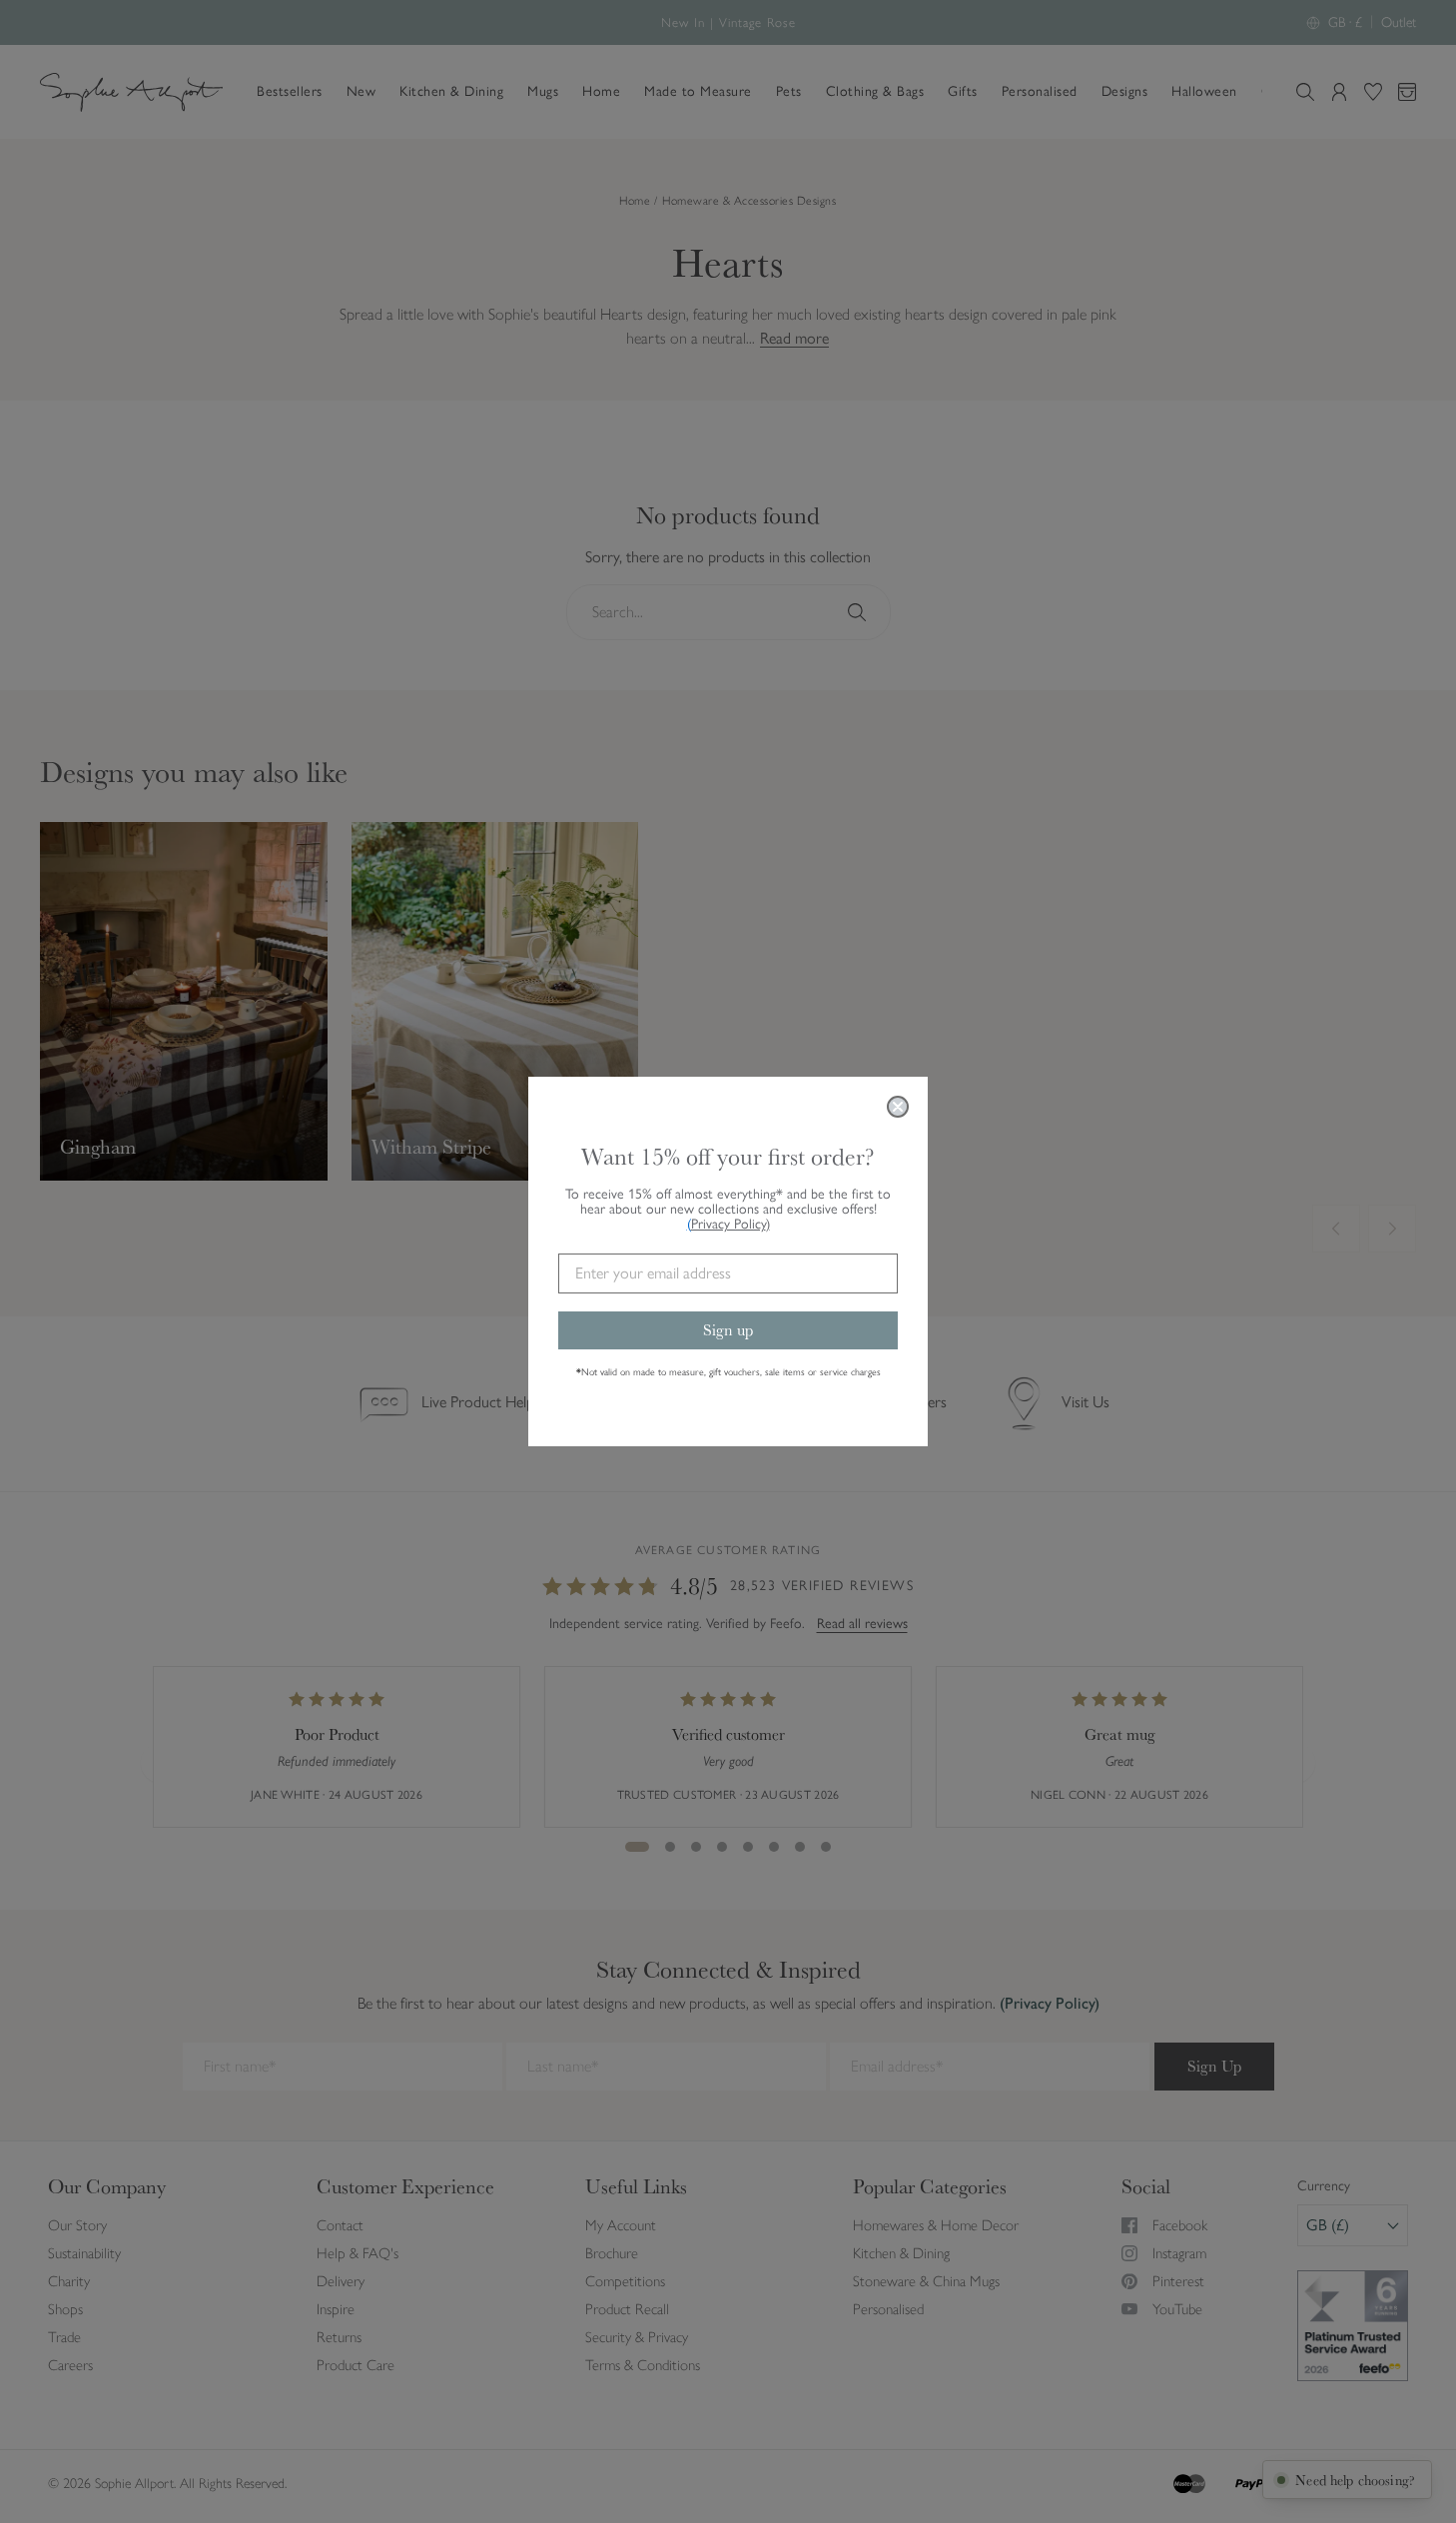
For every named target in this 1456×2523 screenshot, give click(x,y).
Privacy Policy (730, 1224)
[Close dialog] (898, 1107)
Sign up (728, 1330)
